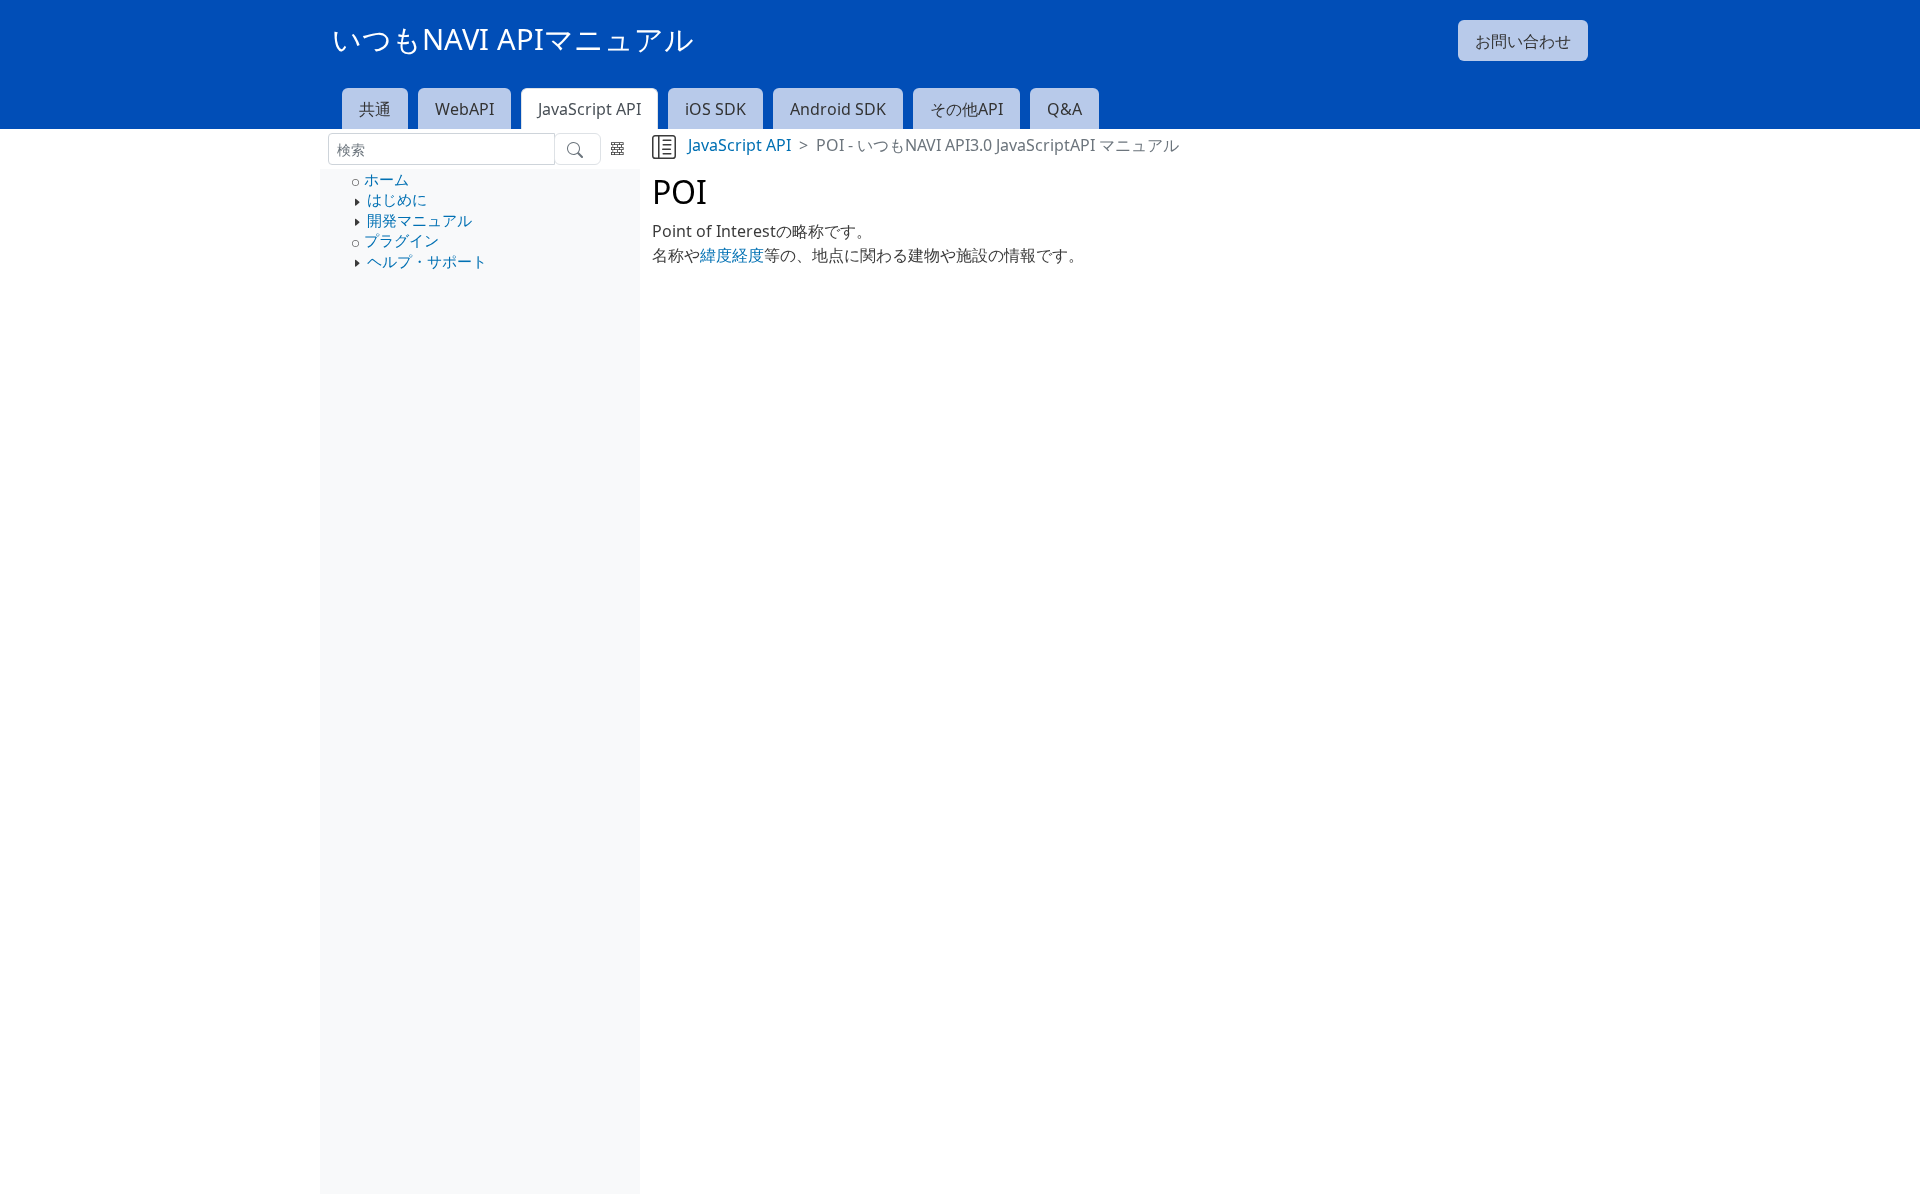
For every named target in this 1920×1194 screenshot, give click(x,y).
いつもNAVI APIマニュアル (513, 39)
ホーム (386, 179)
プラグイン (401, 240)
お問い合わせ (1523, 41)
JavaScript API (589, 109)
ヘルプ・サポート (427, 261)
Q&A (1064, 109)
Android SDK (838, 109)
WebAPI (464, 109)
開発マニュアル (419, 220)
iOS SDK (715, 109)
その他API (966, 109)
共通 (375, 109)
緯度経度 (732, 255)
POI (679, 191)
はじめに (397, 199)
